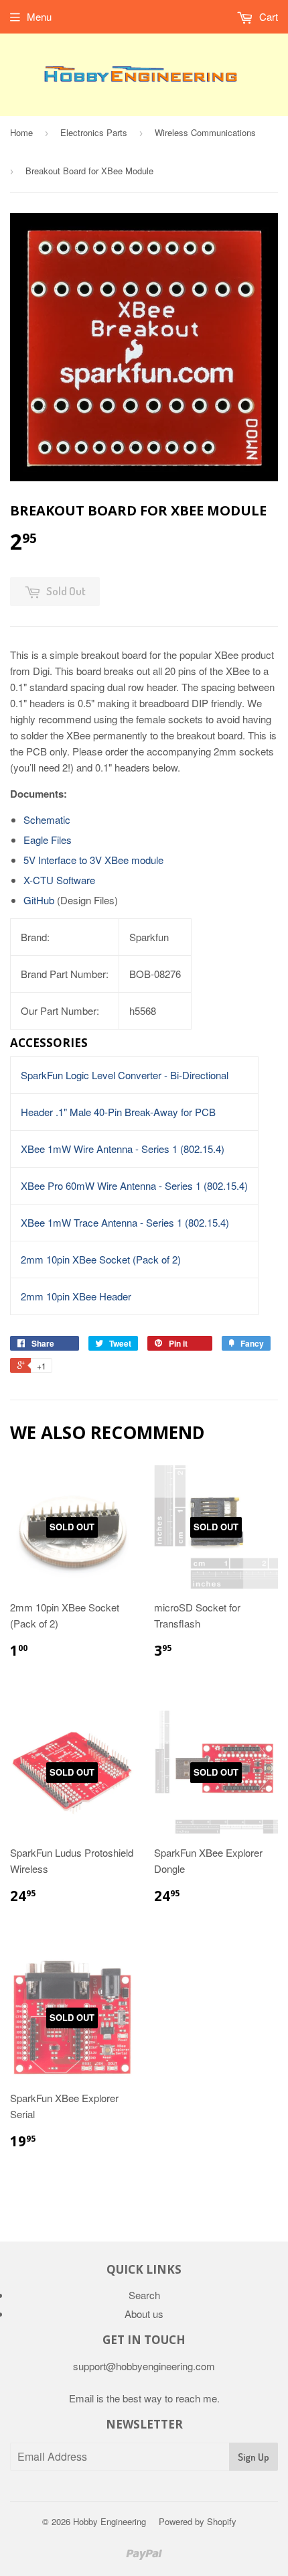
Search (144, 2295)
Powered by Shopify (198, 2521)
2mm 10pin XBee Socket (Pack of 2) (101, 1259)
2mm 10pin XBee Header (76, 1296)
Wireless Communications (205, 132)
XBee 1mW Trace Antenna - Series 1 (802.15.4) (125, 1222)
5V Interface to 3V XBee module (93, 860)
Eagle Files (48, 840)
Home (21, 132)
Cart (267, 16)
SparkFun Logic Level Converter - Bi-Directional (125, 1075)
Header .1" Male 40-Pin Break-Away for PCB (118, 1112)
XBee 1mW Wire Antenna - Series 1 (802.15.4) (123, 1149)
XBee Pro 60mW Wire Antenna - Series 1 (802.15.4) (134, 1185)
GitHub (39, 900)
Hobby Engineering (110, 2521)
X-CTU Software (59, 880)
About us (144, 2314)
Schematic (47, 819)
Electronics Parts (94, 132)
